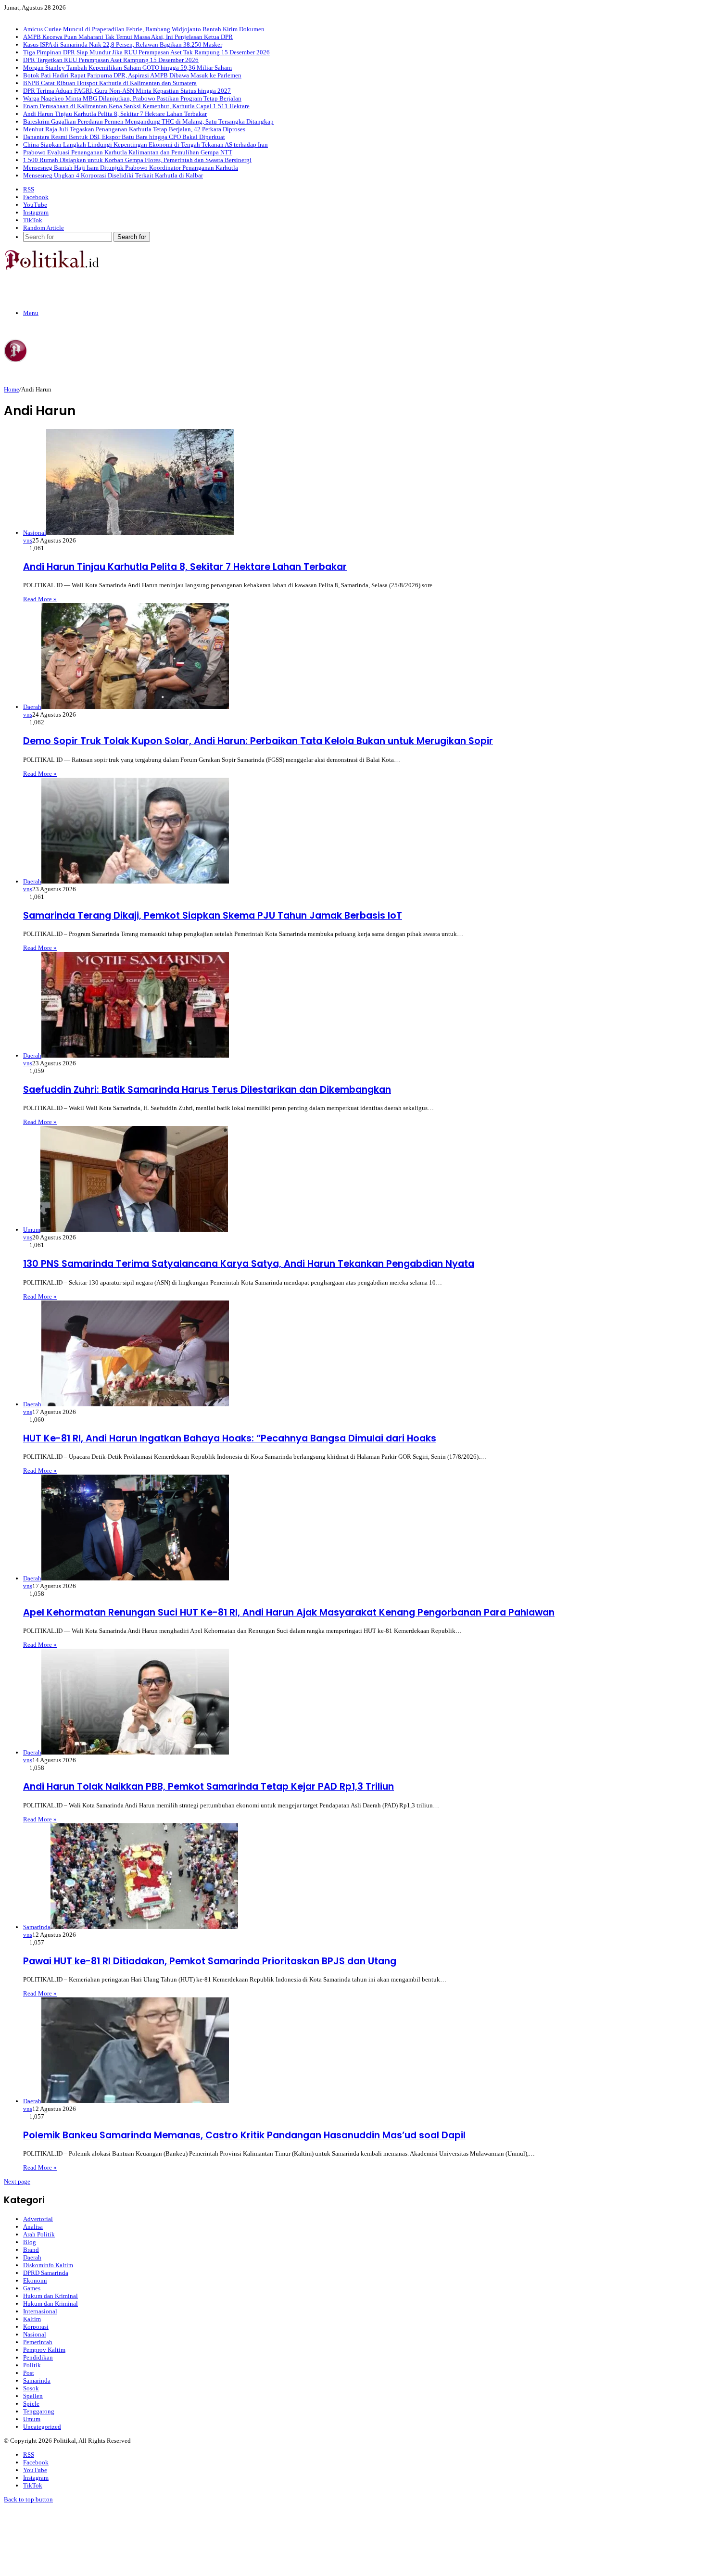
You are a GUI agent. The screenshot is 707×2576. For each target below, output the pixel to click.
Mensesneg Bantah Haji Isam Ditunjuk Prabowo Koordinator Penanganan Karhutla (131, 168)
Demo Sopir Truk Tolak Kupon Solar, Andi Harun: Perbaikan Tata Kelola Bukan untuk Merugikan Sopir (258, 741)
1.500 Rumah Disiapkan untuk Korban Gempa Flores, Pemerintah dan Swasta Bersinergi (137, 160)
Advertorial (38, 2219)
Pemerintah (38, 2342)
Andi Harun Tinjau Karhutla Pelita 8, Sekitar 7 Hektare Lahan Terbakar (115, 114)
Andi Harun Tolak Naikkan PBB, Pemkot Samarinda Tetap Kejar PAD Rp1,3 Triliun (208, 1787)
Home (12, 389)
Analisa (33, 2227)
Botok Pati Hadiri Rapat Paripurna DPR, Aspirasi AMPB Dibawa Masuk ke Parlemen (132, 75)
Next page (17, 2181)
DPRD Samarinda (46, 2273)
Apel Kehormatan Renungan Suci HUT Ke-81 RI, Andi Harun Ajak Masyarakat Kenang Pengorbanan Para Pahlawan (289, 1612)
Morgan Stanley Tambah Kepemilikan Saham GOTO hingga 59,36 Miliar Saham (127, 68)
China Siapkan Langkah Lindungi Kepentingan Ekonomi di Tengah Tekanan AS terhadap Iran (145, 145)
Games (32, 2288)
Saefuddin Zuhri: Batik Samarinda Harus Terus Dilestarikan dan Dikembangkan (207, 1090)
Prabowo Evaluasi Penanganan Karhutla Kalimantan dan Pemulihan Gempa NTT (128, 152)
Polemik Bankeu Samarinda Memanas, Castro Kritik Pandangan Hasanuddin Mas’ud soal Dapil (244, 2135)
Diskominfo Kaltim (48, 2265)
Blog (30, 2242)
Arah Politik (39, 2234)
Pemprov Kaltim (44, 2350)
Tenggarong (39, 2411)
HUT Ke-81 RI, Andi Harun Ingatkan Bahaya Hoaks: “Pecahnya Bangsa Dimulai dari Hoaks (230, 1438)
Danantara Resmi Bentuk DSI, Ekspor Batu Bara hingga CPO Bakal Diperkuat (124, 137)
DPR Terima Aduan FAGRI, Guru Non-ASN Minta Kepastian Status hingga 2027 (127, 91)
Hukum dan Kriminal (50, 2296)
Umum (32, 2419)
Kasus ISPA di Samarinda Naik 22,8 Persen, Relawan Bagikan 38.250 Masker (123, 44)
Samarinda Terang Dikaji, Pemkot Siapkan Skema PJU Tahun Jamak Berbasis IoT (213, 915)
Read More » (40, 599)
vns (28, 540)
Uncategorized (42, 2427)
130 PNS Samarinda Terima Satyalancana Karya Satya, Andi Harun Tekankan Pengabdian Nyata (249, 1264)
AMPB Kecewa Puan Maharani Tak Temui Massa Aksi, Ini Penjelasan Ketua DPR (128, 37)
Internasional (40, 2311)
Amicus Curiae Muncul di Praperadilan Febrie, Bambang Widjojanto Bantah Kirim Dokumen (144, 29)
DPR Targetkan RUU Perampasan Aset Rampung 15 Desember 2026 (111, 60)
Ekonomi (35, 2280)
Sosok (31, 2388)
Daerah (32, 2257)
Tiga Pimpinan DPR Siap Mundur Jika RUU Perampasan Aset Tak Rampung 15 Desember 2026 (146, 52)
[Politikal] (51, 268)
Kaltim (32, 2319)
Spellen (33, 2396)
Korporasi (36, 2327)
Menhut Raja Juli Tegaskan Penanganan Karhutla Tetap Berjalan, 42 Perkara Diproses (134, 129)
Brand (31, 2250)
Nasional (35, 2334)
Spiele (31, 2404)
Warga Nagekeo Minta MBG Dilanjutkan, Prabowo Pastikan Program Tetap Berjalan (132, 98)
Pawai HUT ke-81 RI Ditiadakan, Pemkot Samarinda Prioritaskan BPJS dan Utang (210, 1961)
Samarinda (37, 2380)
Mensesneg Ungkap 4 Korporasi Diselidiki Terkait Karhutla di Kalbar (113, 175)
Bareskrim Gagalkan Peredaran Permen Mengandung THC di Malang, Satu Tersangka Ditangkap (148, 121)
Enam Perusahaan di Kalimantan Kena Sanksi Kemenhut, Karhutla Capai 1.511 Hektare (136, 106)
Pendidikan (38, 2357)
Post (29, 2373)
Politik (32, 2365)
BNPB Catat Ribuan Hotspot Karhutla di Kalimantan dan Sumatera (110, 83)
